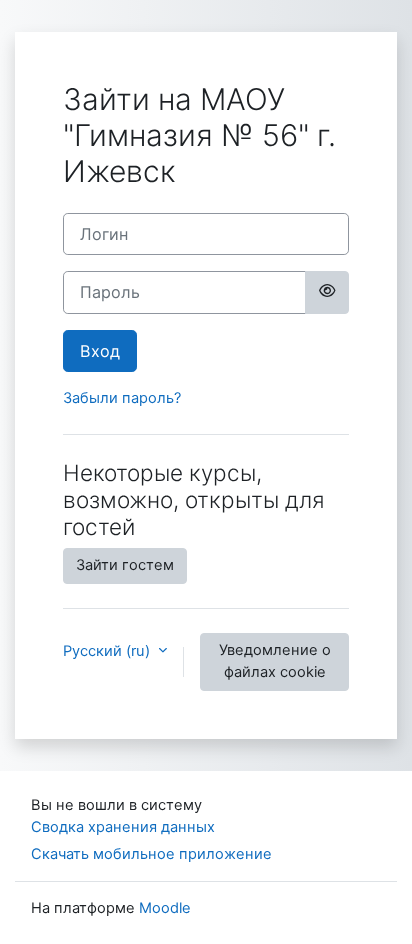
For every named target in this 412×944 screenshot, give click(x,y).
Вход (100, 351)
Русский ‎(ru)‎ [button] (108, 651)
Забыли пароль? (122, 398)
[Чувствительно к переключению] (327, 292)
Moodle (165, 908)
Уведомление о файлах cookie (275, 661)
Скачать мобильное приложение (151, 854)
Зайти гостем (125, 565)
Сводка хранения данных (123, 827)
